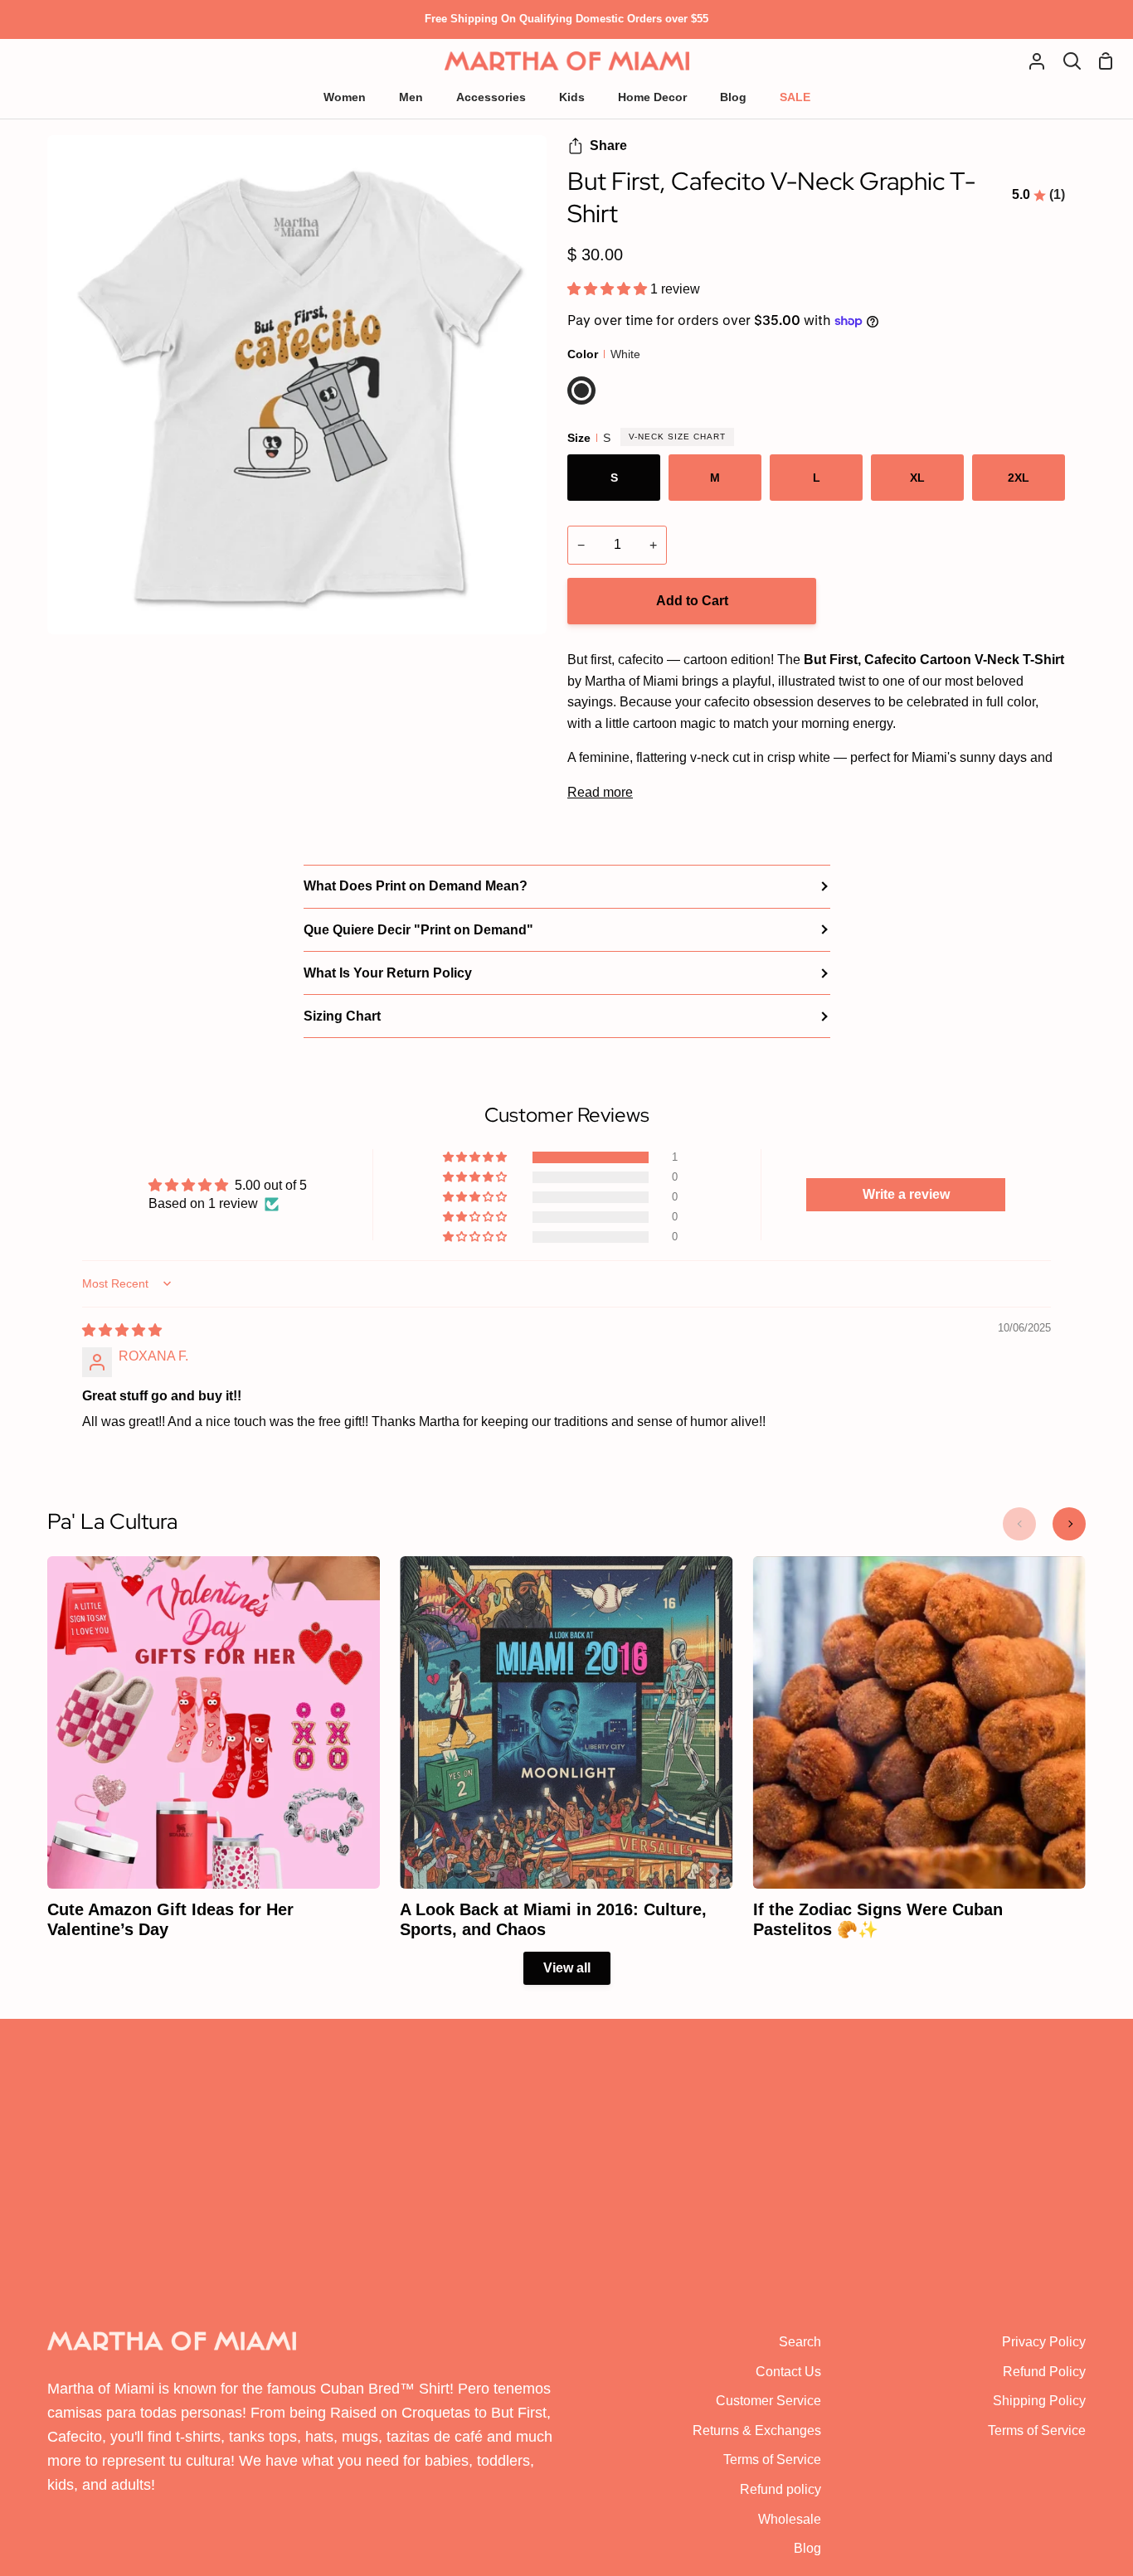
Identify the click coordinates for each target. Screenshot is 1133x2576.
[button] (609, 289)
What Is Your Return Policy (388, 973)
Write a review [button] (906, 1194)
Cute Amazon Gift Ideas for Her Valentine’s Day (170, 1919)
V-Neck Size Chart (677, 437)
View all (567, 1968)
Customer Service (768, 2401)
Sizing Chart (342, 1016)
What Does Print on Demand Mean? (416, 886)
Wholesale (790, 2519)
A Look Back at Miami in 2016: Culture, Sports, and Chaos (553, 1919)
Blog (807, 2548)
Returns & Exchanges (757, 2430)
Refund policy (780, 2489)
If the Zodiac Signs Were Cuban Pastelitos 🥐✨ (878, 1919)
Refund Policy (1044, 2372)
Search (800, 2342)
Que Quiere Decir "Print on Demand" (418, 930)
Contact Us (788, 2372)
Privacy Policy (1044, 2342)
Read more (600, 792)
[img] (122, 1330)
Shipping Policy (1039, 2401)
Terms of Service (772, 2460)
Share (608, 146)
